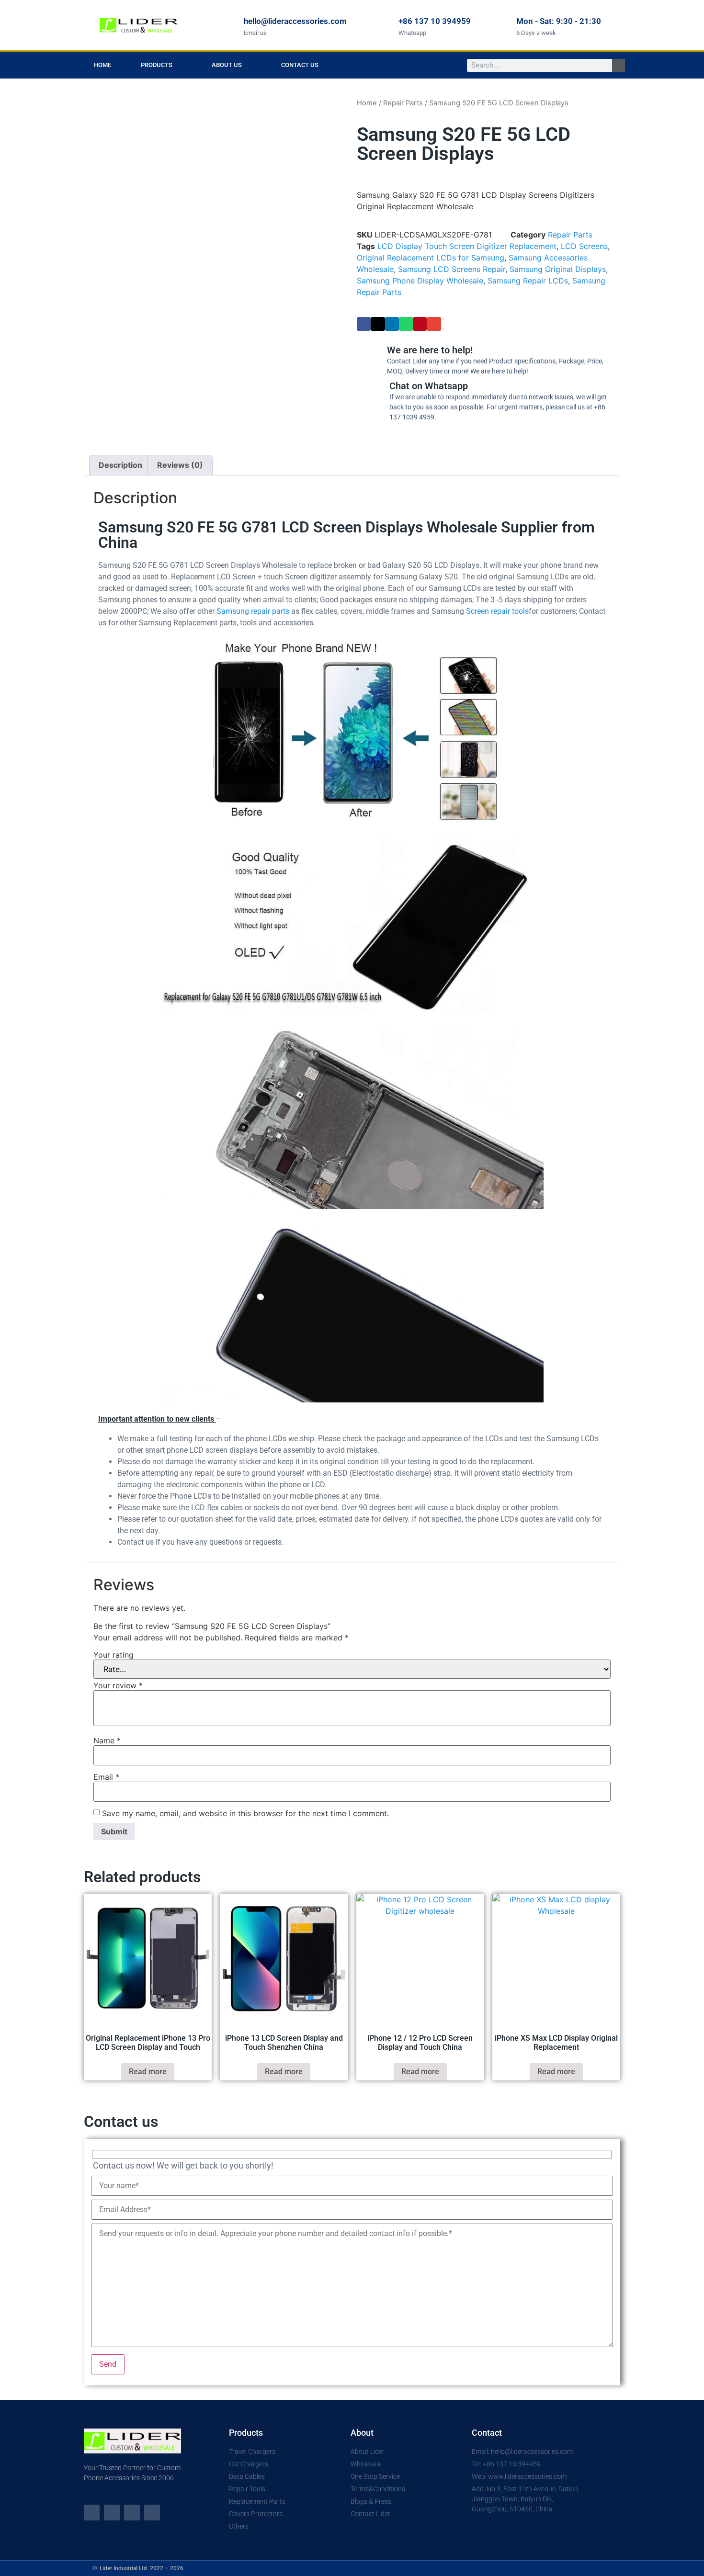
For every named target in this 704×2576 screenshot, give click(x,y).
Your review (118, 1685)
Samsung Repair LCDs (528, 281)
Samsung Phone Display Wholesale (420, 281)
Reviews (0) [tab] (180, 465)
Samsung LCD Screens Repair (452, 269)
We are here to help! (430, 350)
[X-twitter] (92, 2513)
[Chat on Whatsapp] (368, 399)
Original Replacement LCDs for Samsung (431, 258)
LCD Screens (584, 246)
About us (227, 65)
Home (102, 65)
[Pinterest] (152, 2513)
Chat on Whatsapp (429, 386)
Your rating (114, 1655)
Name (107, 1740)
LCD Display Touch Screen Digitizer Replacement (467, 246)
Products (157, 65)
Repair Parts (403, 103)
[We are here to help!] (367, 358)
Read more (148, 2072)
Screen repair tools (497, 611)
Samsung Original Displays (558, 269)
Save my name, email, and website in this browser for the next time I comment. (245, 1813)
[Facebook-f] (112, 2513)
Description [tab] (120, 465)
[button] (364, 324)
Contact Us (300, 65)
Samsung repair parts (253, 611)
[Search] (619, 65)
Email (106, 1777)
